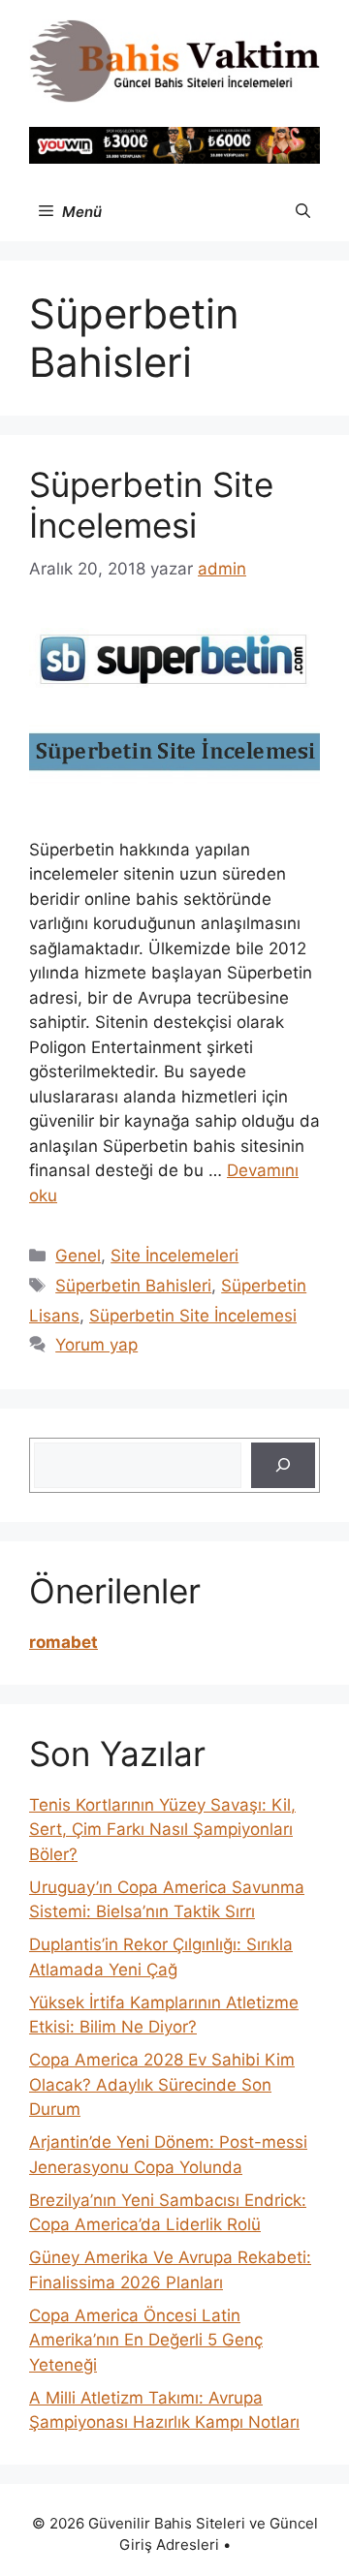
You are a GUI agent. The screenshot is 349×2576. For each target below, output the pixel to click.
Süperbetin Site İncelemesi (151, 505)
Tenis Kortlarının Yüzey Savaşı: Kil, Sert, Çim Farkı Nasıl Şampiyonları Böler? (162, 1830)
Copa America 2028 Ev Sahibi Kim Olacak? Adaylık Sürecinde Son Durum (162, 2084)
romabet (63, 1642)
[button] (303, 212)
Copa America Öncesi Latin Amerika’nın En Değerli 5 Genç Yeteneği (146, 2340)
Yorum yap (96, 1345)
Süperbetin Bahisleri (133, 1286)
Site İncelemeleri (174, 1256)
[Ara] (283, 1466)
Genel (78, 1256)
